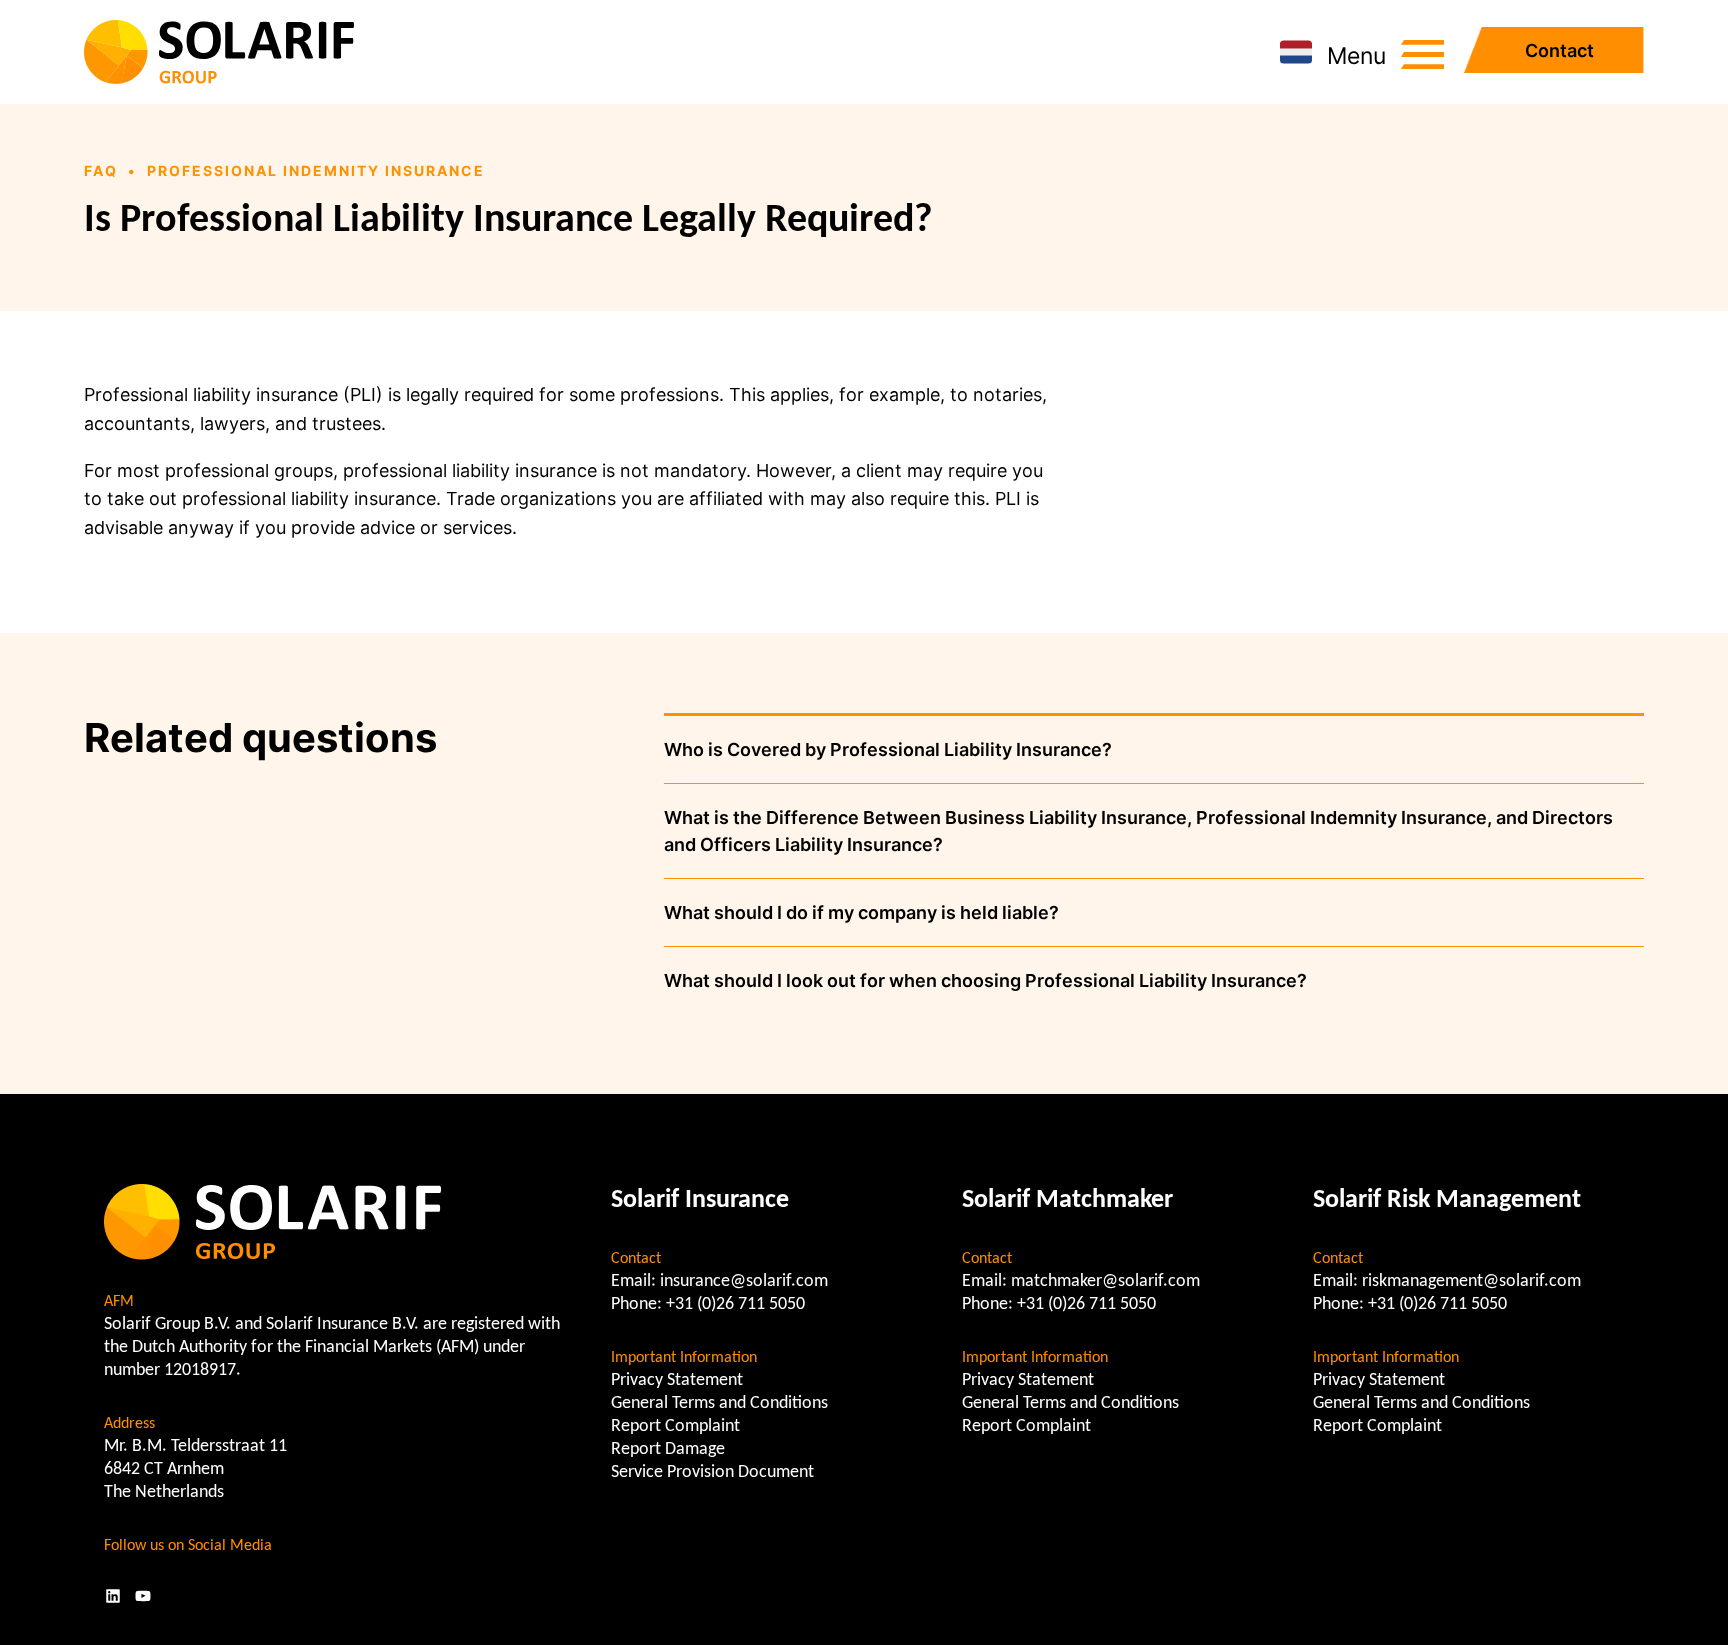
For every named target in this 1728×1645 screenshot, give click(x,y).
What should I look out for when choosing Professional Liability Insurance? (985, 980)
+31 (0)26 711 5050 (735, 1304)
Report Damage (668, 1449)
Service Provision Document (712, 1472)
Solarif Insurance (700, 1200)
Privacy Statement (677, 1380)
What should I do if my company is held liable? (861, 912)
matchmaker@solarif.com (1105, 1281)
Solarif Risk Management (1447, 1200)
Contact (1559, 50)
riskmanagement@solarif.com (1471, 1281)
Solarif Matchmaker (1067, 1200)
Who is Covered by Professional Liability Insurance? (888, 749)
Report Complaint (675, 1426)
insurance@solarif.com (744, 1281)
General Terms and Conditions (719, 1403)
